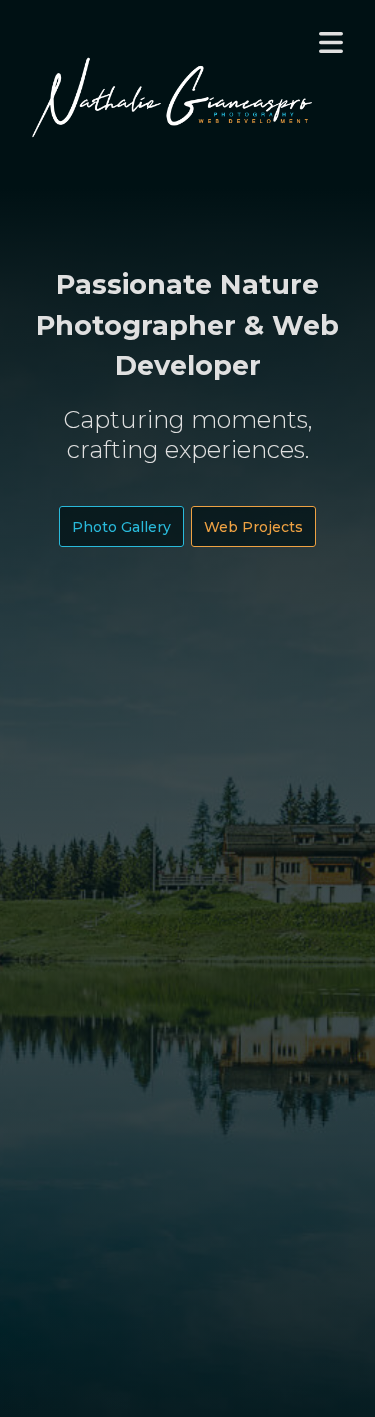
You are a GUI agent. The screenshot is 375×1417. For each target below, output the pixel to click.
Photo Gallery (121, 526)
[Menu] (331, 44)
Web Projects (253, 526)
